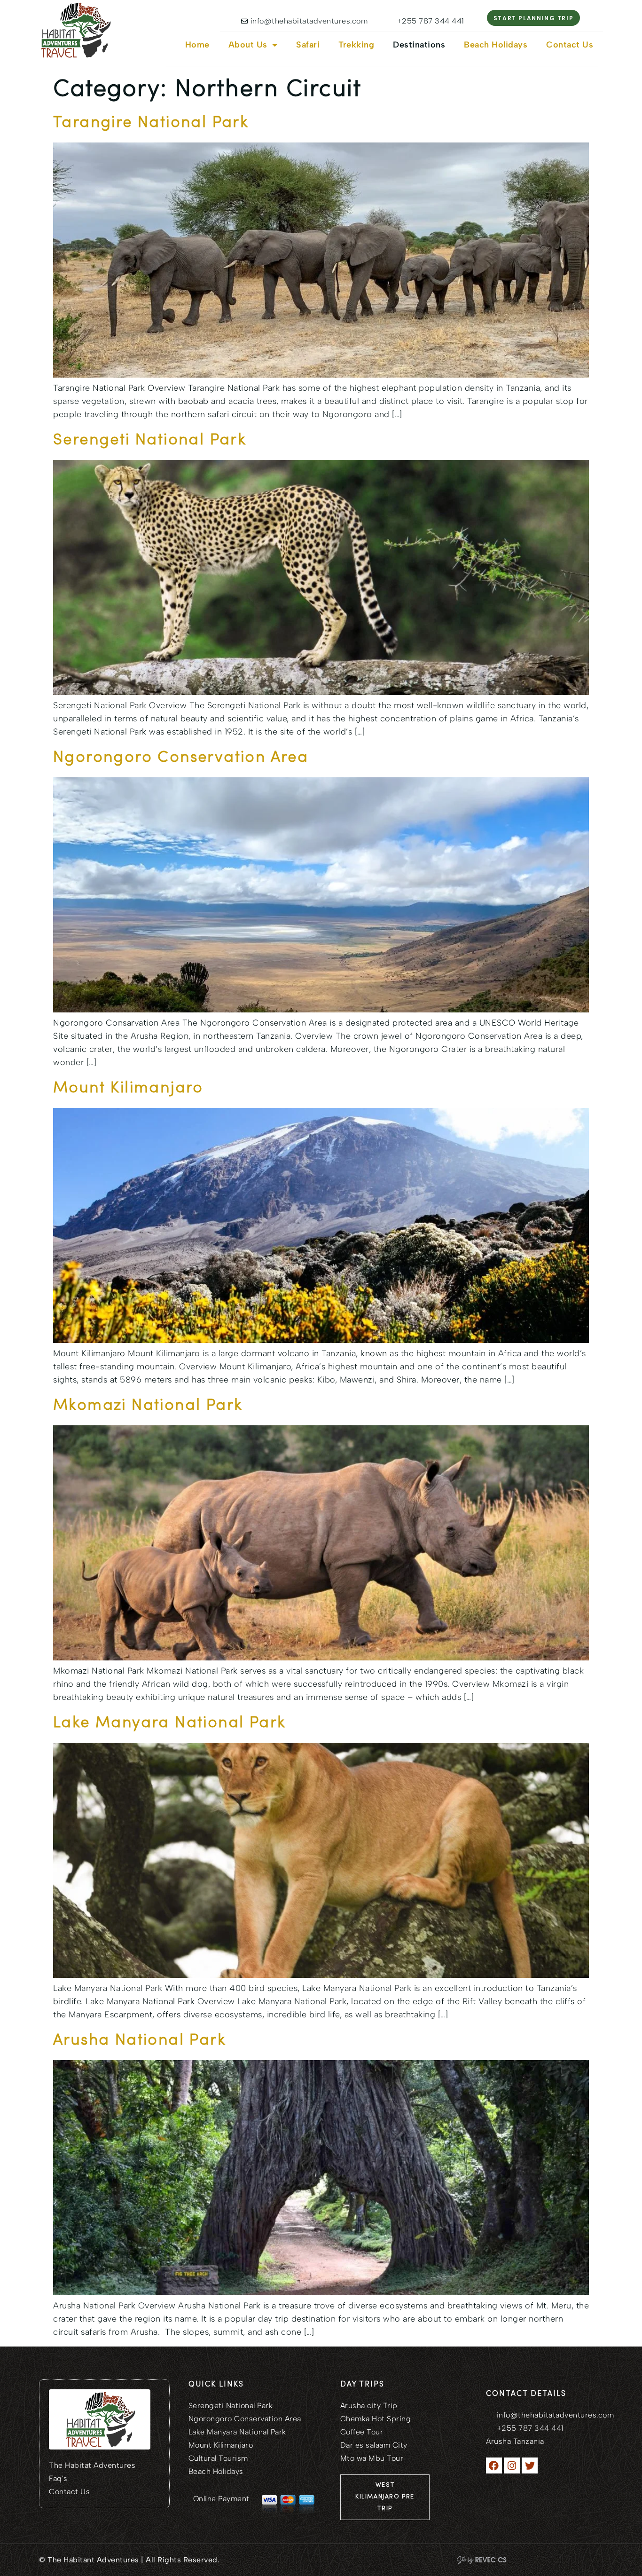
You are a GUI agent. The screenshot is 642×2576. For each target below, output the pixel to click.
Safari (308, 45)
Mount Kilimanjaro (128, 1088)
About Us (248, 45)
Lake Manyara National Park (169, 1723)
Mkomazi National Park (148, 1406)
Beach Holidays (496, 45)
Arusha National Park (140, 2041)
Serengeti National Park (150, 440)
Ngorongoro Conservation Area (181, 758)
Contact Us (570, 45)
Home (197, 45)
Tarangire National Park (151, 123)
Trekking (356, 45)
